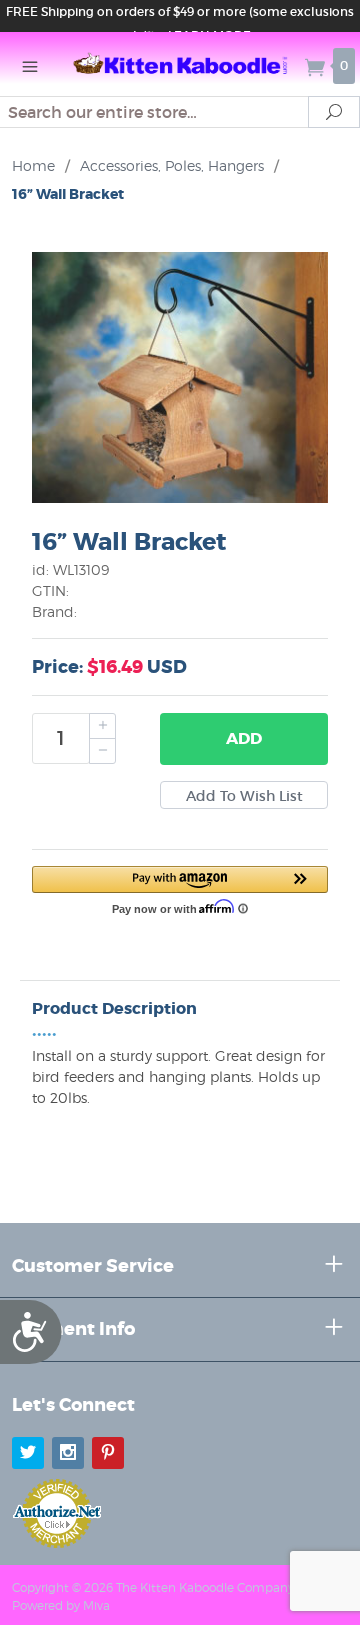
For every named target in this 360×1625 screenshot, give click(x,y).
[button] (180, 888)
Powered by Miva (61, 1605)
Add (244, 738)
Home (33, 165)
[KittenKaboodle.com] (180, 64)
